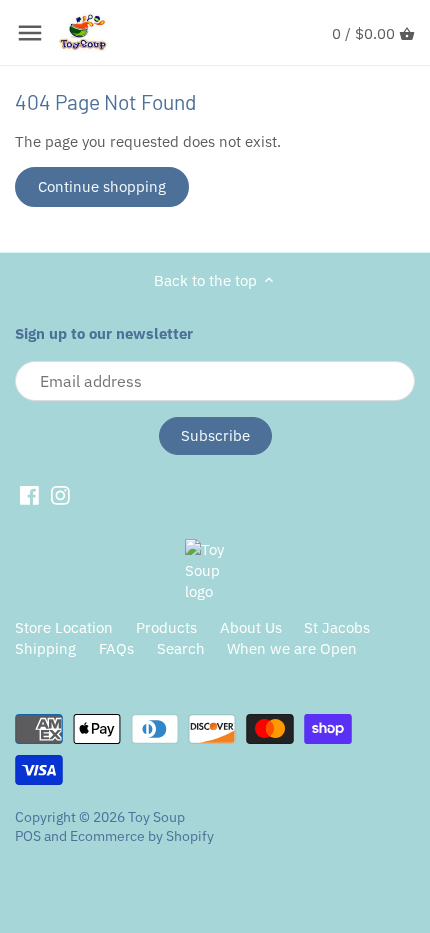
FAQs (116, 648)
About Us (251, 627)
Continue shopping (102, 186)
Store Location (64, 627)
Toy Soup (156, 817)
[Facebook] (29, 495)
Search (181, 648)
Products (166, 627)
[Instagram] (60, 495)
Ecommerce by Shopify (142, 836)
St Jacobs (337, 627)
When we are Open (292, 648)
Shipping (45, 648)
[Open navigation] (30, 33)
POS (28, 836)
